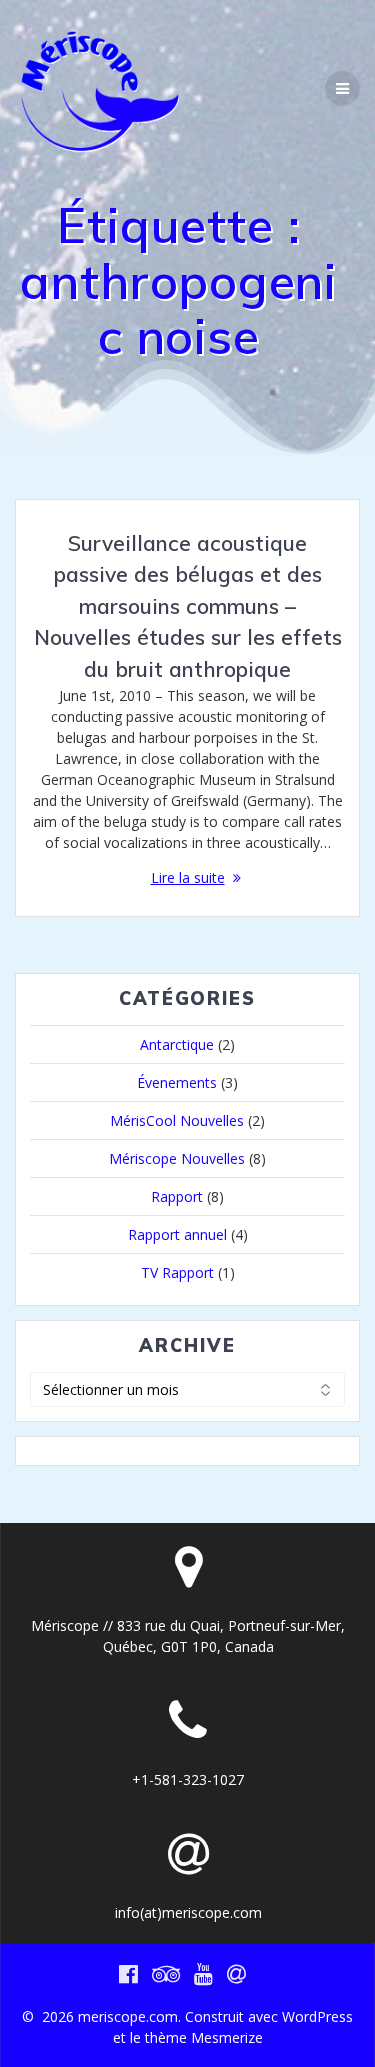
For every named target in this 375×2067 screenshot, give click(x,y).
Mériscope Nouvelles (177, 1158)
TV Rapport (177, 1272)
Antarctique (177, 1044)
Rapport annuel (177, 1234)
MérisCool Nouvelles (177, 1120)
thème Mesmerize (204, 2037)
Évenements (177, 1082)
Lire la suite (188, 877)
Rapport (177, 1196)
